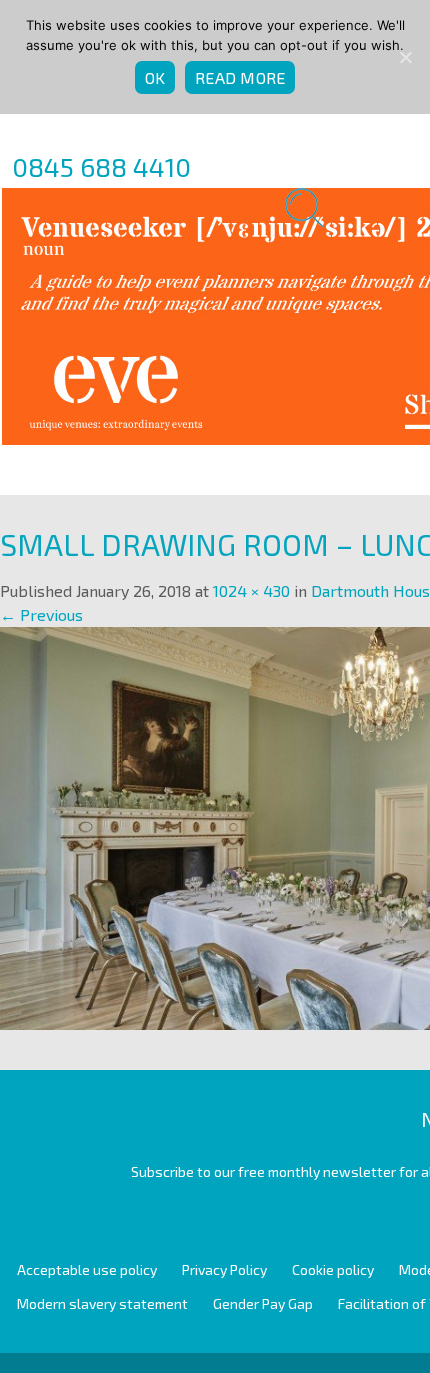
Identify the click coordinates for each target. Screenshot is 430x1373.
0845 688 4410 (101, 166)
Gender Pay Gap (263, 1303)
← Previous (41, 614)
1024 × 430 (251, 590)
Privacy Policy (224, 1269)
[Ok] (405, 57)
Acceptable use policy (87, 1269)
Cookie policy (333, 1269)
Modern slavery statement (102, 1303)
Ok (155, 77)
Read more (240, 77)
